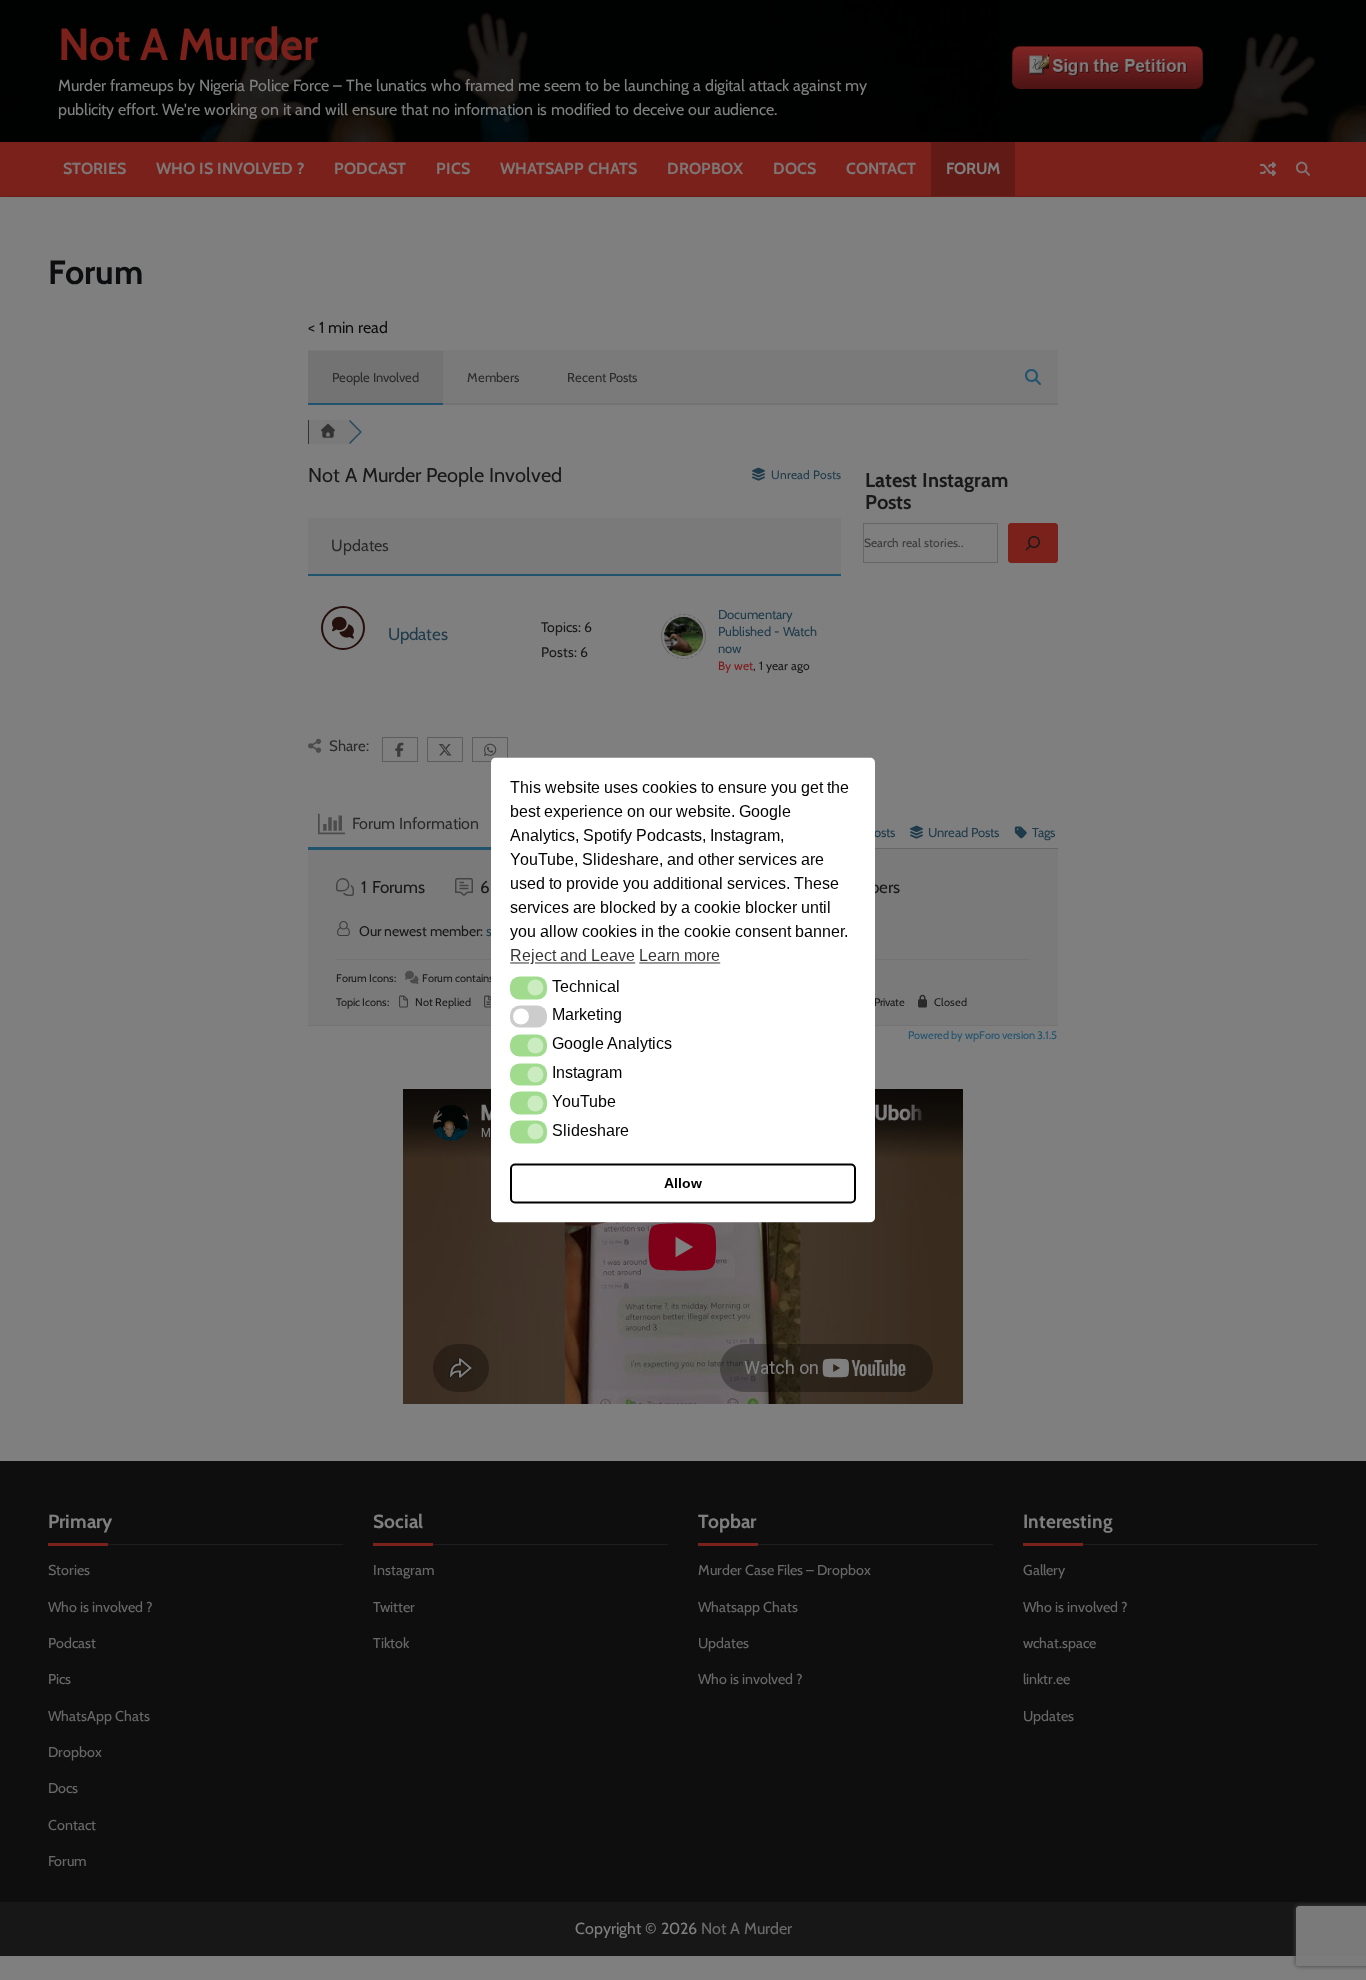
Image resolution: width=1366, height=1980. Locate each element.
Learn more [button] (679, 956)
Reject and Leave (572, 956)
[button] (528, 988)
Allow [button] (683, 1184)
